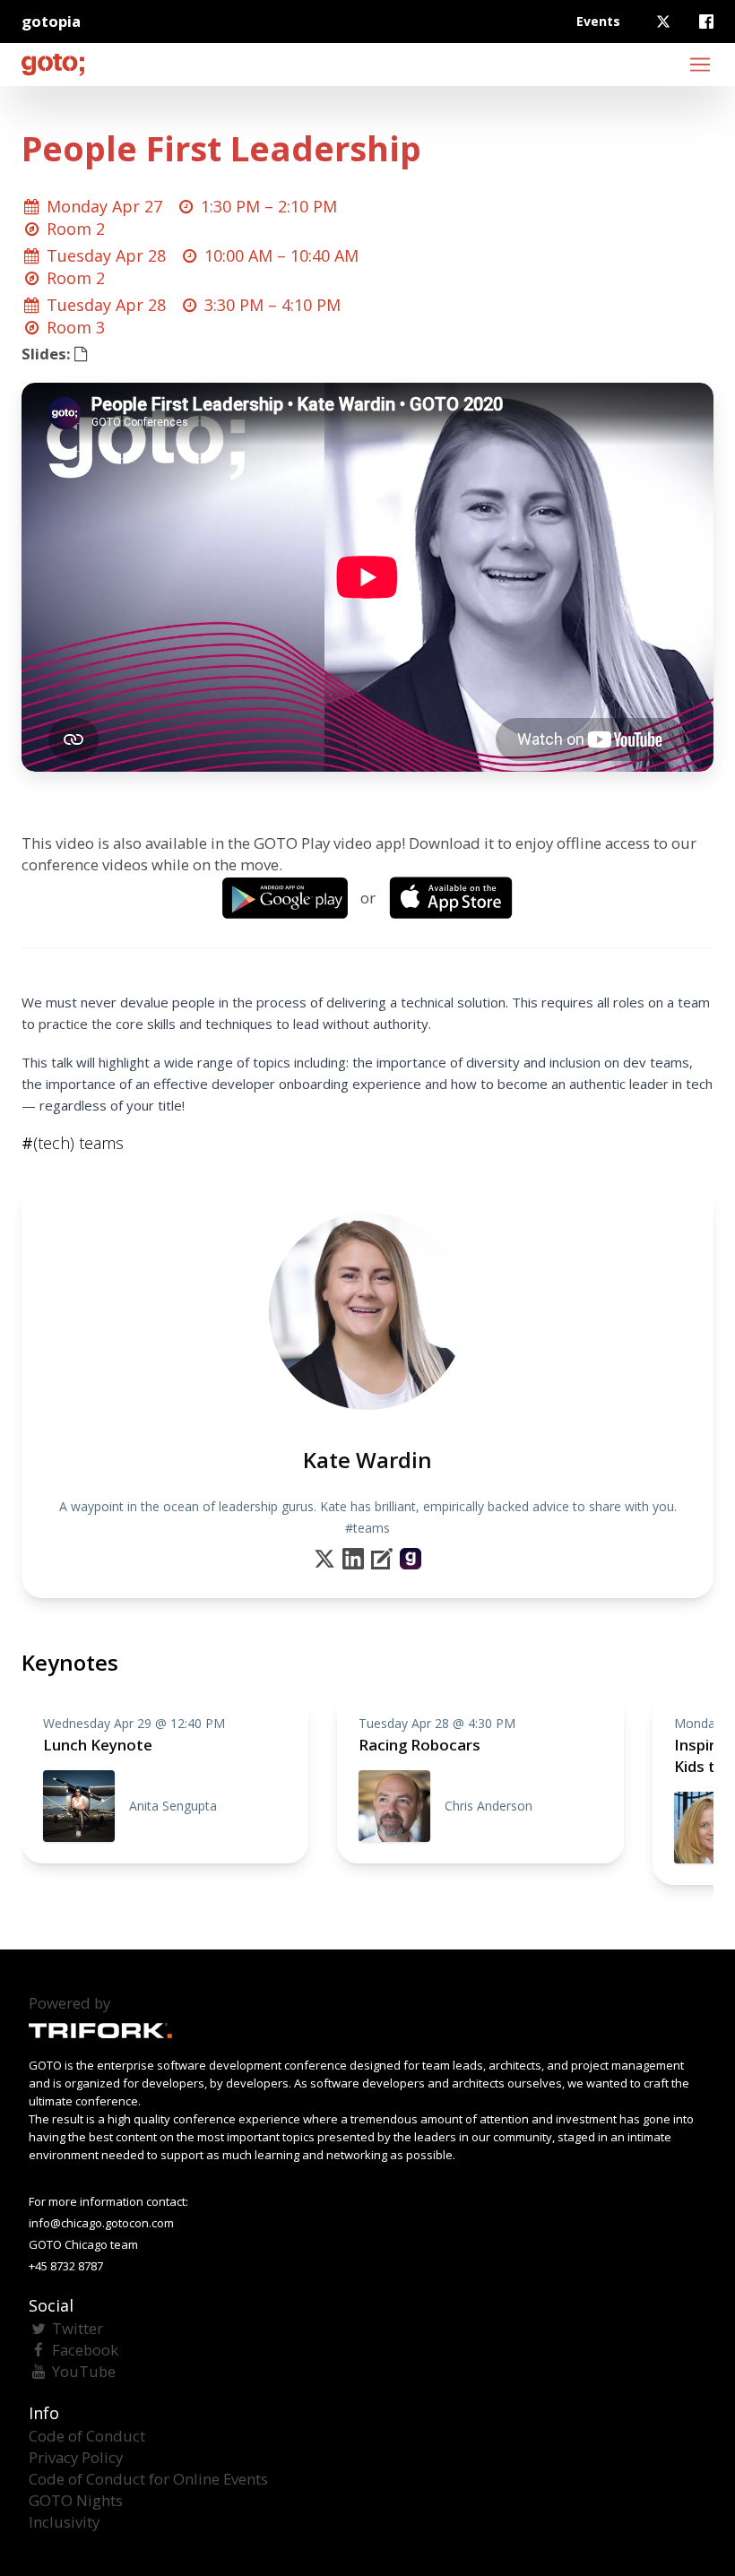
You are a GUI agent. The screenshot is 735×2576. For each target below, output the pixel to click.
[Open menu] (700, 65)
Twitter (78, 2328)
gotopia (51, 21)
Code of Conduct (87, 2436)
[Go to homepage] (53, 65)
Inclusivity (64, 2522)
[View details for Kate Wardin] (411, 1559)
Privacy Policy (76, 2457)
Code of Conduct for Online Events (148, 2479)
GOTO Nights (76, 2500)
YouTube (84, 2371)
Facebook (85, 2350)
